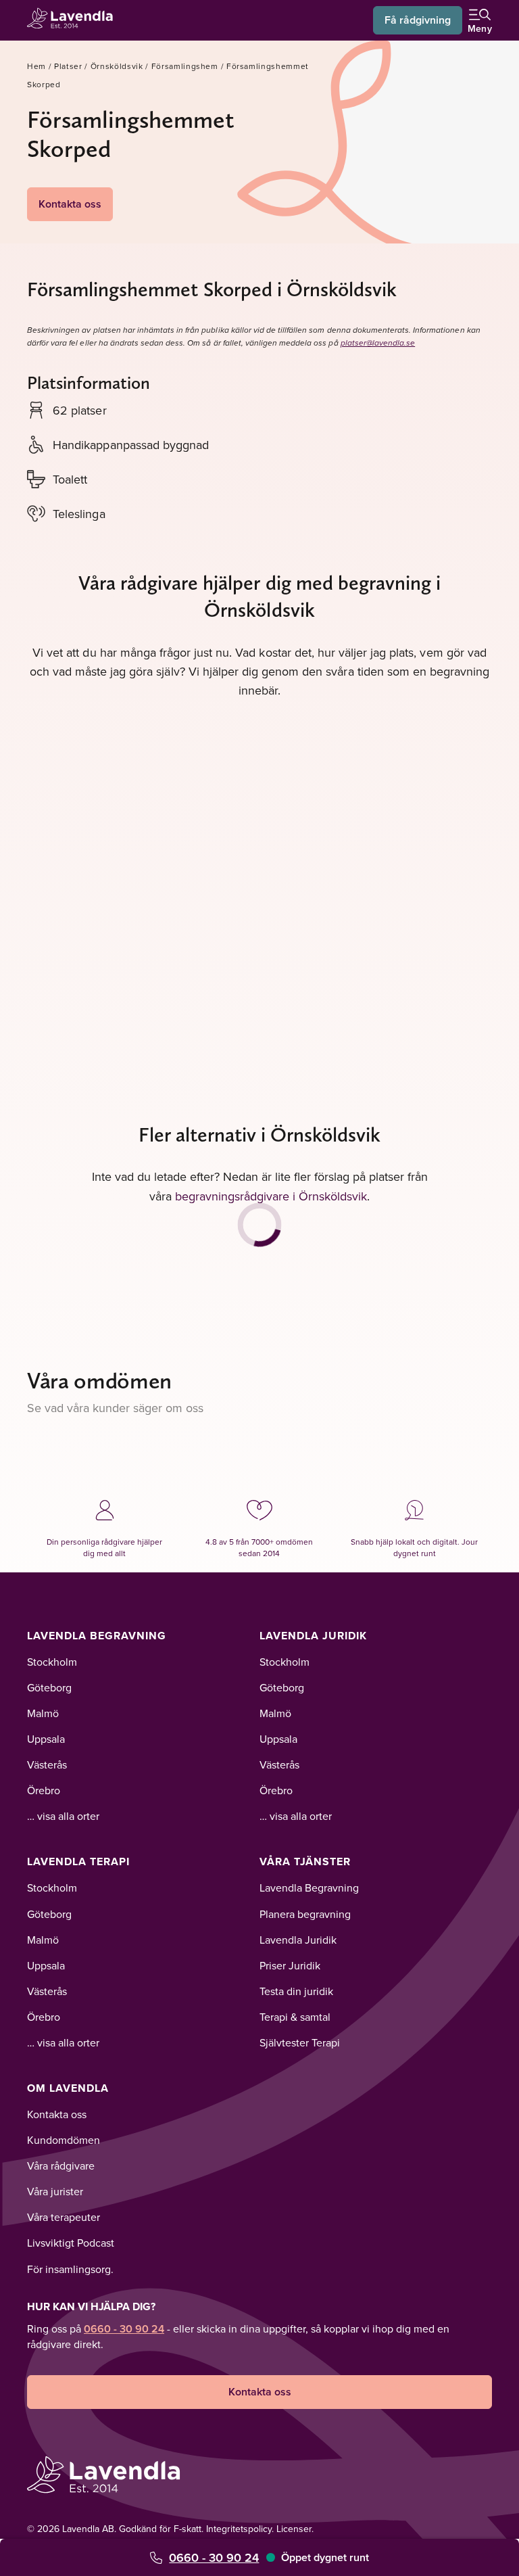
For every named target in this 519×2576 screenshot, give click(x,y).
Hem (36, 66)
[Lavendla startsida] (74, 20)
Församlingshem (185, 66)
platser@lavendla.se (378, 343)
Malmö (43, 1713)
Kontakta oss (70, 204)
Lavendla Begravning (97, 1636)
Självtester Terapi (300, 2042)
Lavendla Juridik (313, 1636)
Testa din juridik (296, 1991)
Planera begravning (305, 1914)
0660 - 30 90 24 (214, 2557)
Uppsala (46, 1739)
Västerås (47, 1764)
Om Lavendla (68, 2088)
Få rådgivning (418, 20)
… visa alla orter (63, 1816)
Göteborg (49, 1687)
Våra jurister (55, 2191)
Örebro (44, 1790)
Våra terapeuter (64, 2217)
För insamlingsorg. (70, 2269)
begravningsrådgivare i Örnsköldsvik (271, 1196)
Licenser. (295, 2529)
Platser (68, 66)
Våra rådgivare (61, 2165)
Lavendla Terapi (78, 1861)
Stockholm (52, 1662)
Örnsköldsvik (117, 66)
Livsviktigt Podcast (71, 2243)
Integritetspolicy (239, 2529)
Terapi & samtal (295, 2017)
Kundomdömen (64, 2140)
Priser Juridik (290, 1965)
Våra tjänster (305, 1861)
